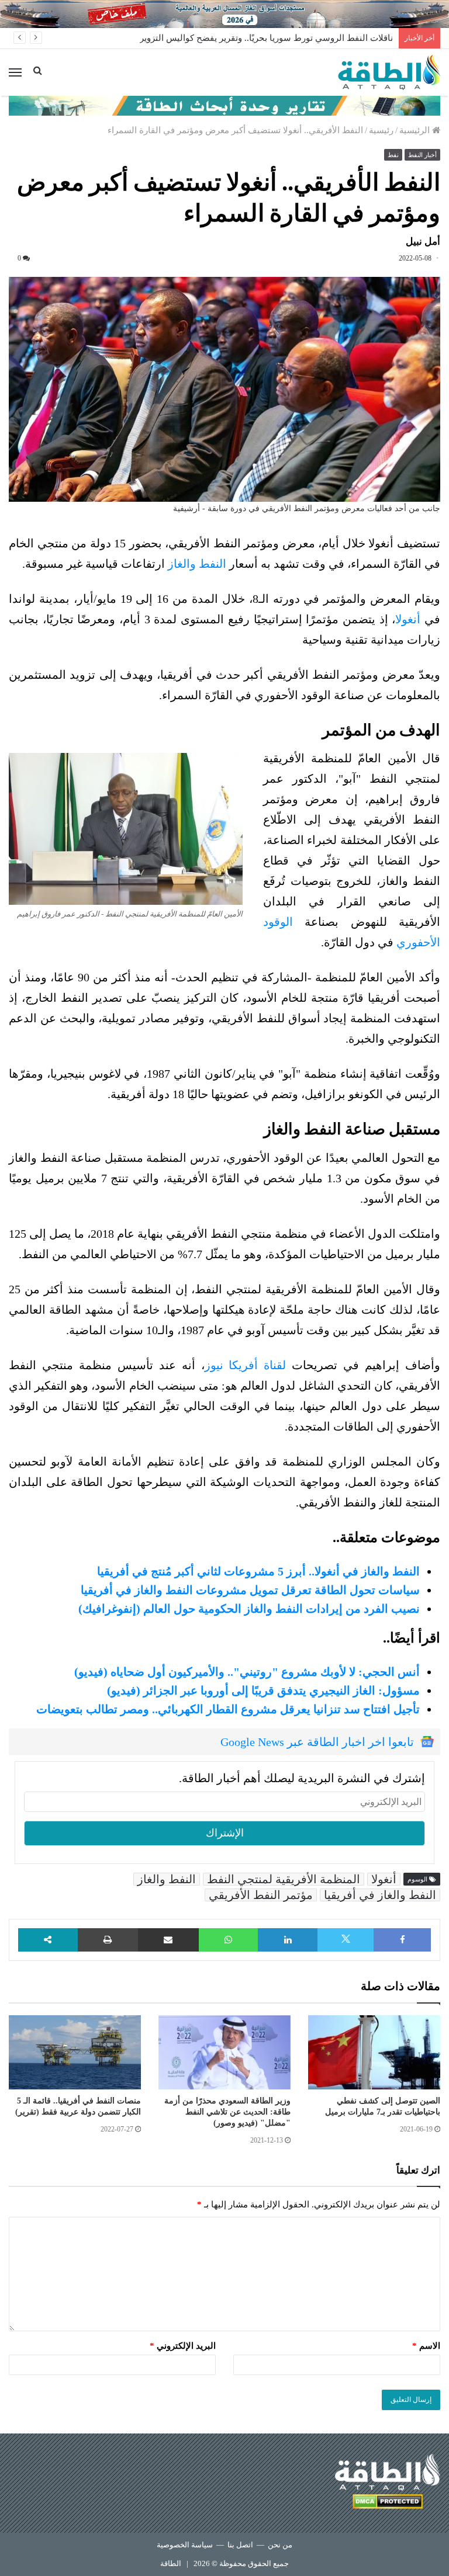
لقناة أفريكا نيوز (246, 1365)
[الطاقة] (389, 72)
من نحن (280, 2545)
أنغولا (408, 619)
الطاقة (171, 2563)
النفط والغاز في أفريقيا (380, 1895)
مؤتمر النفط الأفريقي (261, 1895)
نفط (393, 155)
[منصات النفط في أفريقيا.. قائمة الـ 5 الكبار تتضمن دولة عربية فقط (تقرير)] (75, 2052)
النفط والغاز (197, 564)
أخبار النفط (422, 155)
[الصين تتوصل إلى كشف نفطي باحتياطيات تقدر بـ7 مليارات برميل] (374, 2052)
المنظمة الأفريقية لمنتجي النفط (284, 1879)
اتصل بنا (240, 2545)
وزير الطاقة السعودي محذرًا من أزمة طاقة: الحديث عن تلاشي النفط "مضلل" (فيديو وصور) (227, 2112)
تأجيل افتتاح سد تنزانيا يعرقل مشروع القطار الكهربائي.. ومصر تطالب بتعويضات (228, 1709)
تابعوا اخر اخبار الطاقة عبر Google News (317, 1742)
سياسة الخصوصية (185, 2545)
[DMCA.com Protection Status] (388, 2503)
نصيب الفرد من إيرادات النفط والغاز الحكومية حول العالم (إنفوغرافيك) (249, 1609)
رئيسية (381, 130)
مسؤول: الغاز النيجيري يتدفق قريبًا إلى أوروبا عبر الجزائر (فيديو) (263, 1690)
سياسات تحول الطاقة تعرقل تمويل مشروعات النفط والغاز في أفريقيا (250, 1590)
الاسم (426, 2346)
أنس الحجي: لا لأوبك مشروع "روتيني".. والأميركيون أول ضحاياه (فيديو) (247, 1672)
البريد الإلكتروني (183, 2346)
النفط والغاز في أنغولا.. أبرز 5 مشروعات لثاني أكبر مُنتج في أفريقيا (258, 1571)
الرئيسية (416, 130)
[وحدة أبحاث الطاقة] (224, 105)
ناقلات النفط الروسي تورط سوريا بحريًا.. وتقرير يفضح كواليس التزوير (266, 38)
